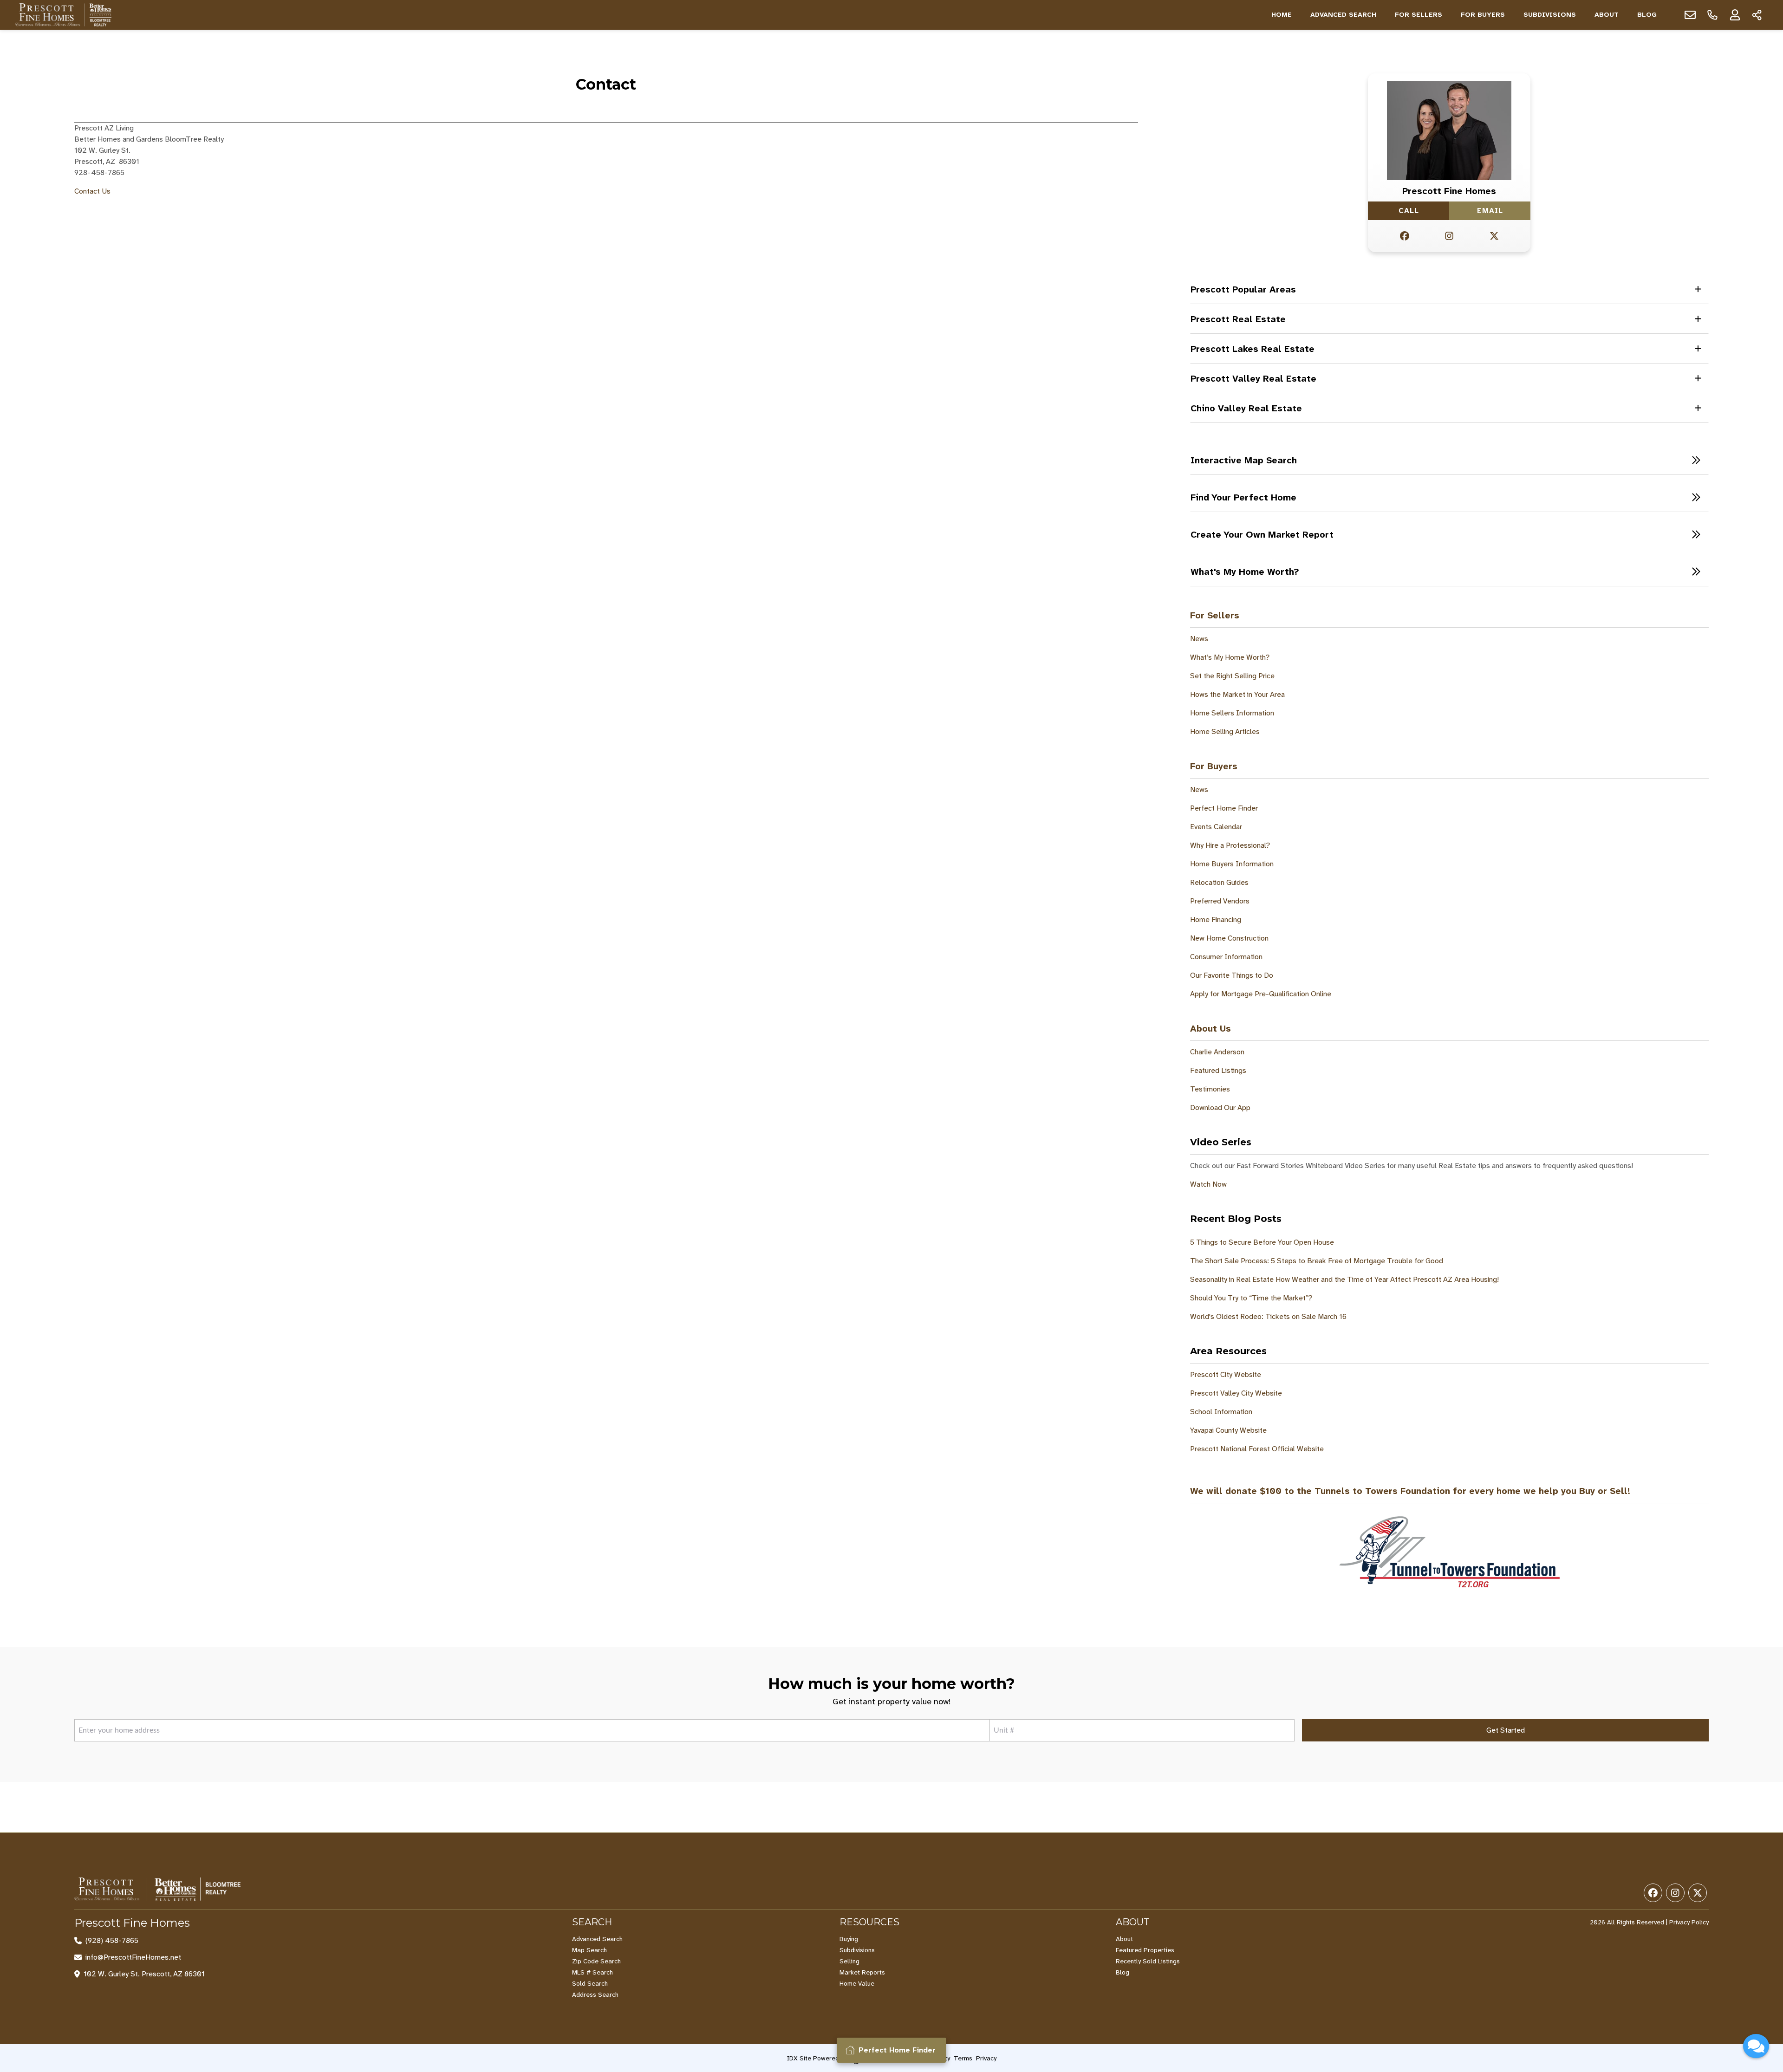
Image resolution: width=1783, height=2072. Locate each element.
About (1607, 15)
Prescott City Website (1226, 1374)
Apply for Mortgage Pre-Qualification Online (1261, 994)
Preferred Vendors (1220, 901)
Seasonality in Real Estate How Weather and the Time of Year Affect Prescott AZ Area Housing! (1344, 1279)
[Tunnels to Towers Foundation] (1449, 1552)
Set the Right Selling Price (1232, 676)
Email (1490, 211)
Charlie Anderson (1217, 1052)
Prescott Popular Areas (1243, 289)
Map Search (589, 1950)
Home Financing (1216, 919)
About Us (1210, 1028)
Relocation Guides (1219, 882)
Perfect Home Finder (1224, 808)
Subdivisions (1550, 15)
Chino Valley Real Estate (1246, 408)
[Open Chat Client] (1756, 2046)
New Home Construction (1229, 938)
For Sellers (1419, 15)
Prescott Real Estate (1238, 319)
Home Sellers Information (1232, 713)
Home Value (857, 1983)
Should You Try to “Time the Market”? (1251, 1298)
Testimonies (1210, 1089)
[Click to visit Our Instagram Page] (1449, 236)
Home (1282, 15)
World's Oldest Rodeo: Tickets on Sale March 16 (1268, 1316)
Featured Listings (1218, 1070)
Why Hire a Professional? (1230, 845)
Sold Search (590, 1983)
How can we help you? (1671, 1916)
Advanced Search (1343, 15)
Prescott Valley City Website (1236, 1393)
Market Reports (862, 1972)
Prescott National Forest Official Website (1257, 1449)
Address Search (595, 1994)
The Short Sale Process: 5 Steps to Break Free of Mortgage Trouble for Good (1317, 1261)
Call (1409, 211)
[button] (1449, 460)
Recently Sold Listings (1148, 1961)
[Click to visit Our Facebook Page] (1405, 236)
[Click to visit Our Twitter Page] (1494, 236)
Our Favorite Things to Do (1232, 975)
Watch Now (1208, 1184)
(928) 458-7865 (112, 1941)
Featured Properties (1145, 1950)
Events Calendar (1216, 827)
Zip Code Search (596, 1961)
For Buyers (1483, 15)
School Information (1221, 1412)
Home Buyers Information (1232, 864)
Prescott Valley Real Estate (1253, 378)
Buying (849, 1939)
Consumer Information (1226, 957)
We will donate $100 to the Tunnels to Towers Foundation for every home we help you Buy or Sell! (1410, 1491)
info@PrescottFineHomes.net (133, 1957)
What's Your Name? (1666, 1875)
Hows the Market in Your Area (1237, 694)
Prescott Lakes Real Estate (1253, 349)
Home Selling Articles (1225, 731)
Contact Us (92, 191)
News (1199, 639)
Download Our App (1220, 1107)
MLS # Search (592, 1972)
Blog (1647, 15)
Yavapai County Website (1228, 1430)
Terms (963, 2058)
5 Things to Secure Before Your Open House (1262, 1242)
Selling (849, 1961)
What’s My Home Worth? (1230, 657)
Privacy (986, 2058)
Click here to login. (1727, 2018)
